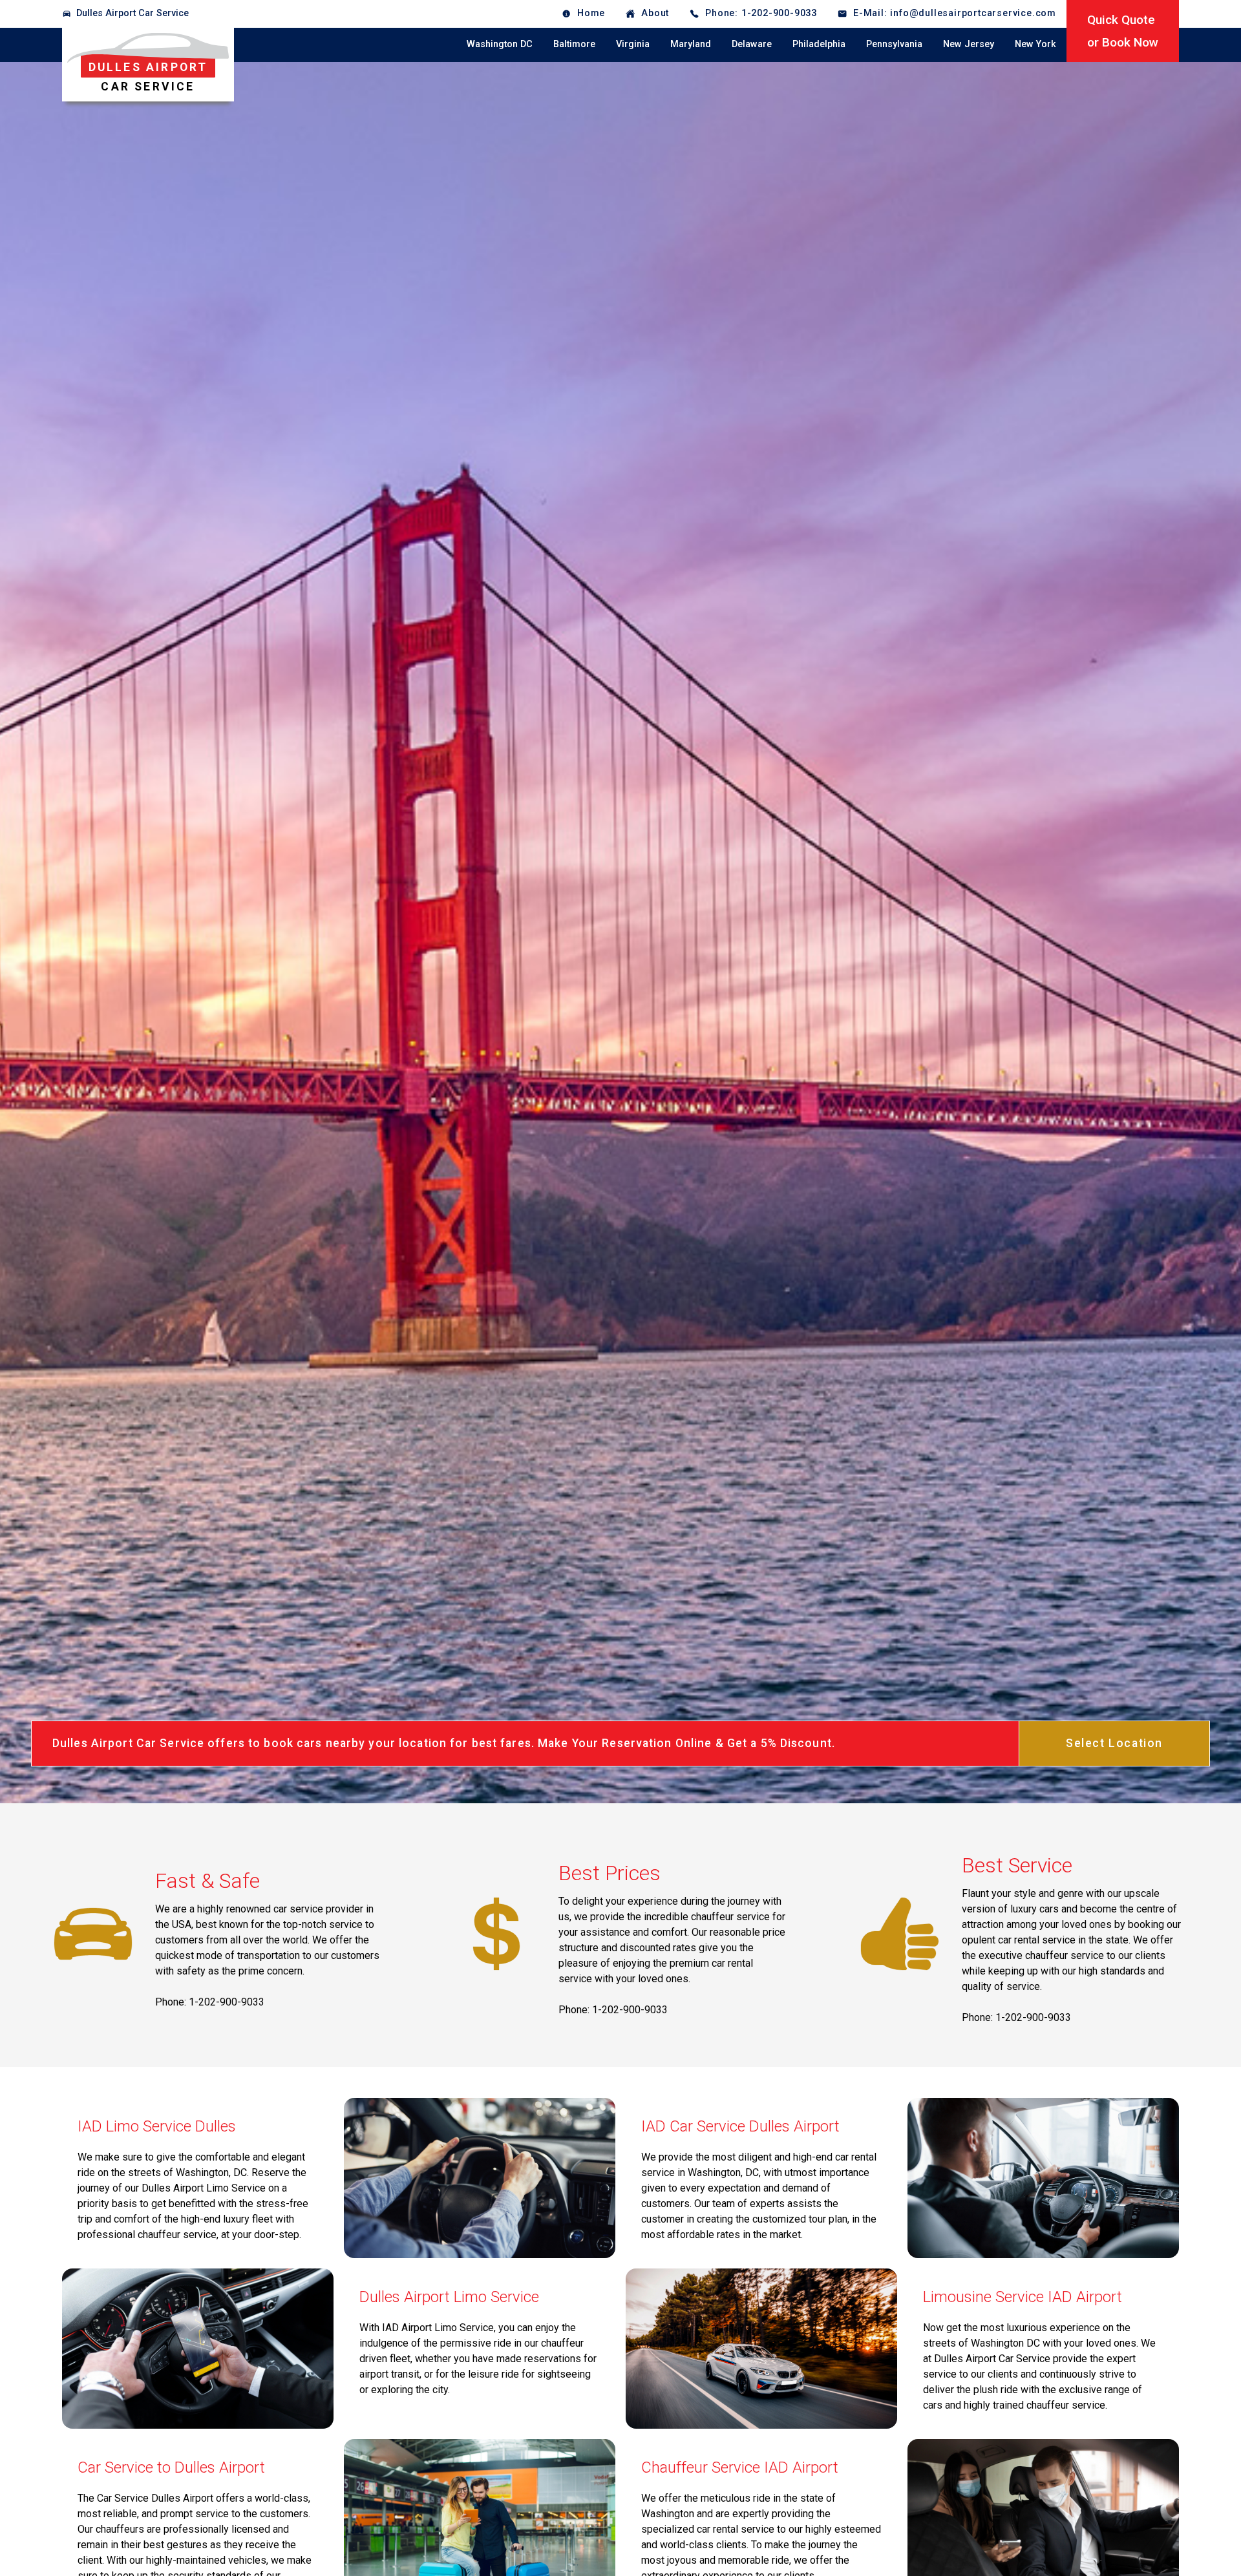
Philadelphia (819, 44)
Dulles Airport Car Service (133, 13)
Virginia (633, 44)
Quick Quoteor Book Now (1123, 31)
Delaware (752, 44)
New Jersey (969, 44)
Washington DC (500, 44)
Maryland (691, 44)
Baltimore (574, 44)
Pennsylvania (894, 44)
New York (1035, 44)
